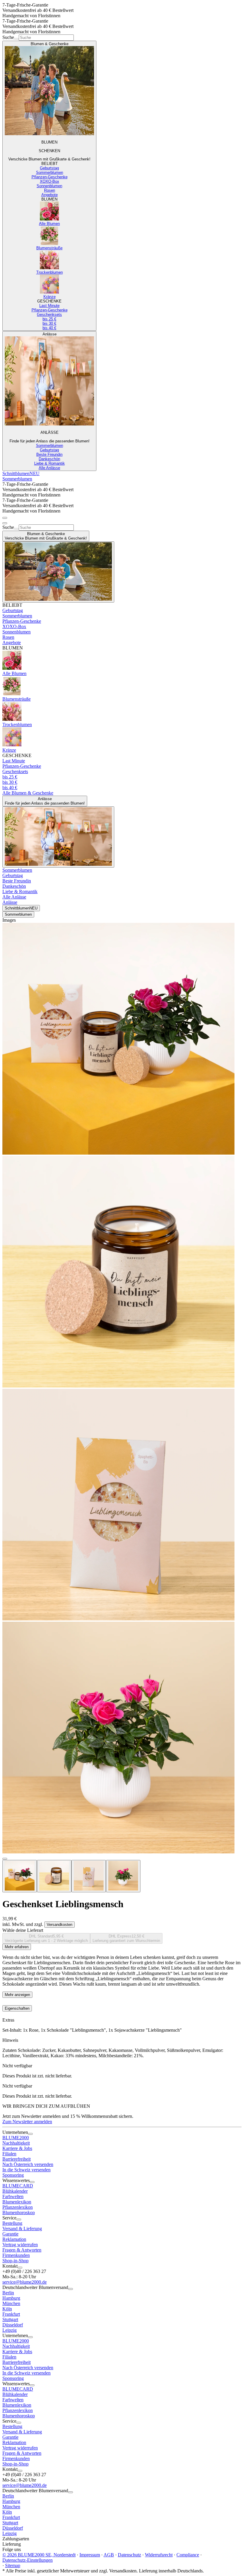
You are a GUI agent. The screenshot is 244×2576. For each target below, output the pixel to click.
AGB (109, 2555)
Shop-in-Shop (15, 2261)
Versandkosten (60, 1925)
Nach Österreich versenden (28, 2164)
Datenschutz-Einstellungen (28, 2560)
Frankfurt (11, 2314)
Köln (7, 2309)
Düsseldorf (13, 2325)
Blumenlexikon (17, 2202)
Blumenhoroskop (19, 2212)
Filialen (9, 2154)
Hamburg (11, 2298)
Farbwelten (13, 2196)
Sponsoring (13, 2175)
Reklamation (14, 2239)
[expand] (30, 2134)
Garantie (10, 2234)
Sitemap (13, 2565)
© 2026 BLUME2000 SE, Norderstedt (39, 2555)
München (11, 2303)
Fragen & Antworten (22, 2250)
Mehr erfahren (17, 1947)
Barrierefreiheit (17, 2159)
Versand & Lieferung (22, 2229)
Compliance (188, 2555)
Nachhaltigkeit (16, 2143)
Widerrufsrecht (159, 2555)
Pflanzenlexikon (18, 2207)
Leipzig (10, 2330)
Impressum (90, 2555)
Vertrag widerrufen (20, 2245)
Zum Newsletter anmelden (27, 2122)
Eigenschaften (17, 2008)
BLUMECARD (18, 2186)
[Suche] (16, 39)
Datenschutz (129, 2555)
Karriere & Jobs (17, 2148)
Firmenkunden (16, 2255)
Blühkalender (15, 2191)
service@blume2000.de (25, 2282)
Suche (8, 37)
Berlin (8, 2293)
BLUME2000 (16, 2138)
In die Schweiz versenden (26, 2170)
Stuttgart (10, 2319)
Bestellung (12, 2223)
